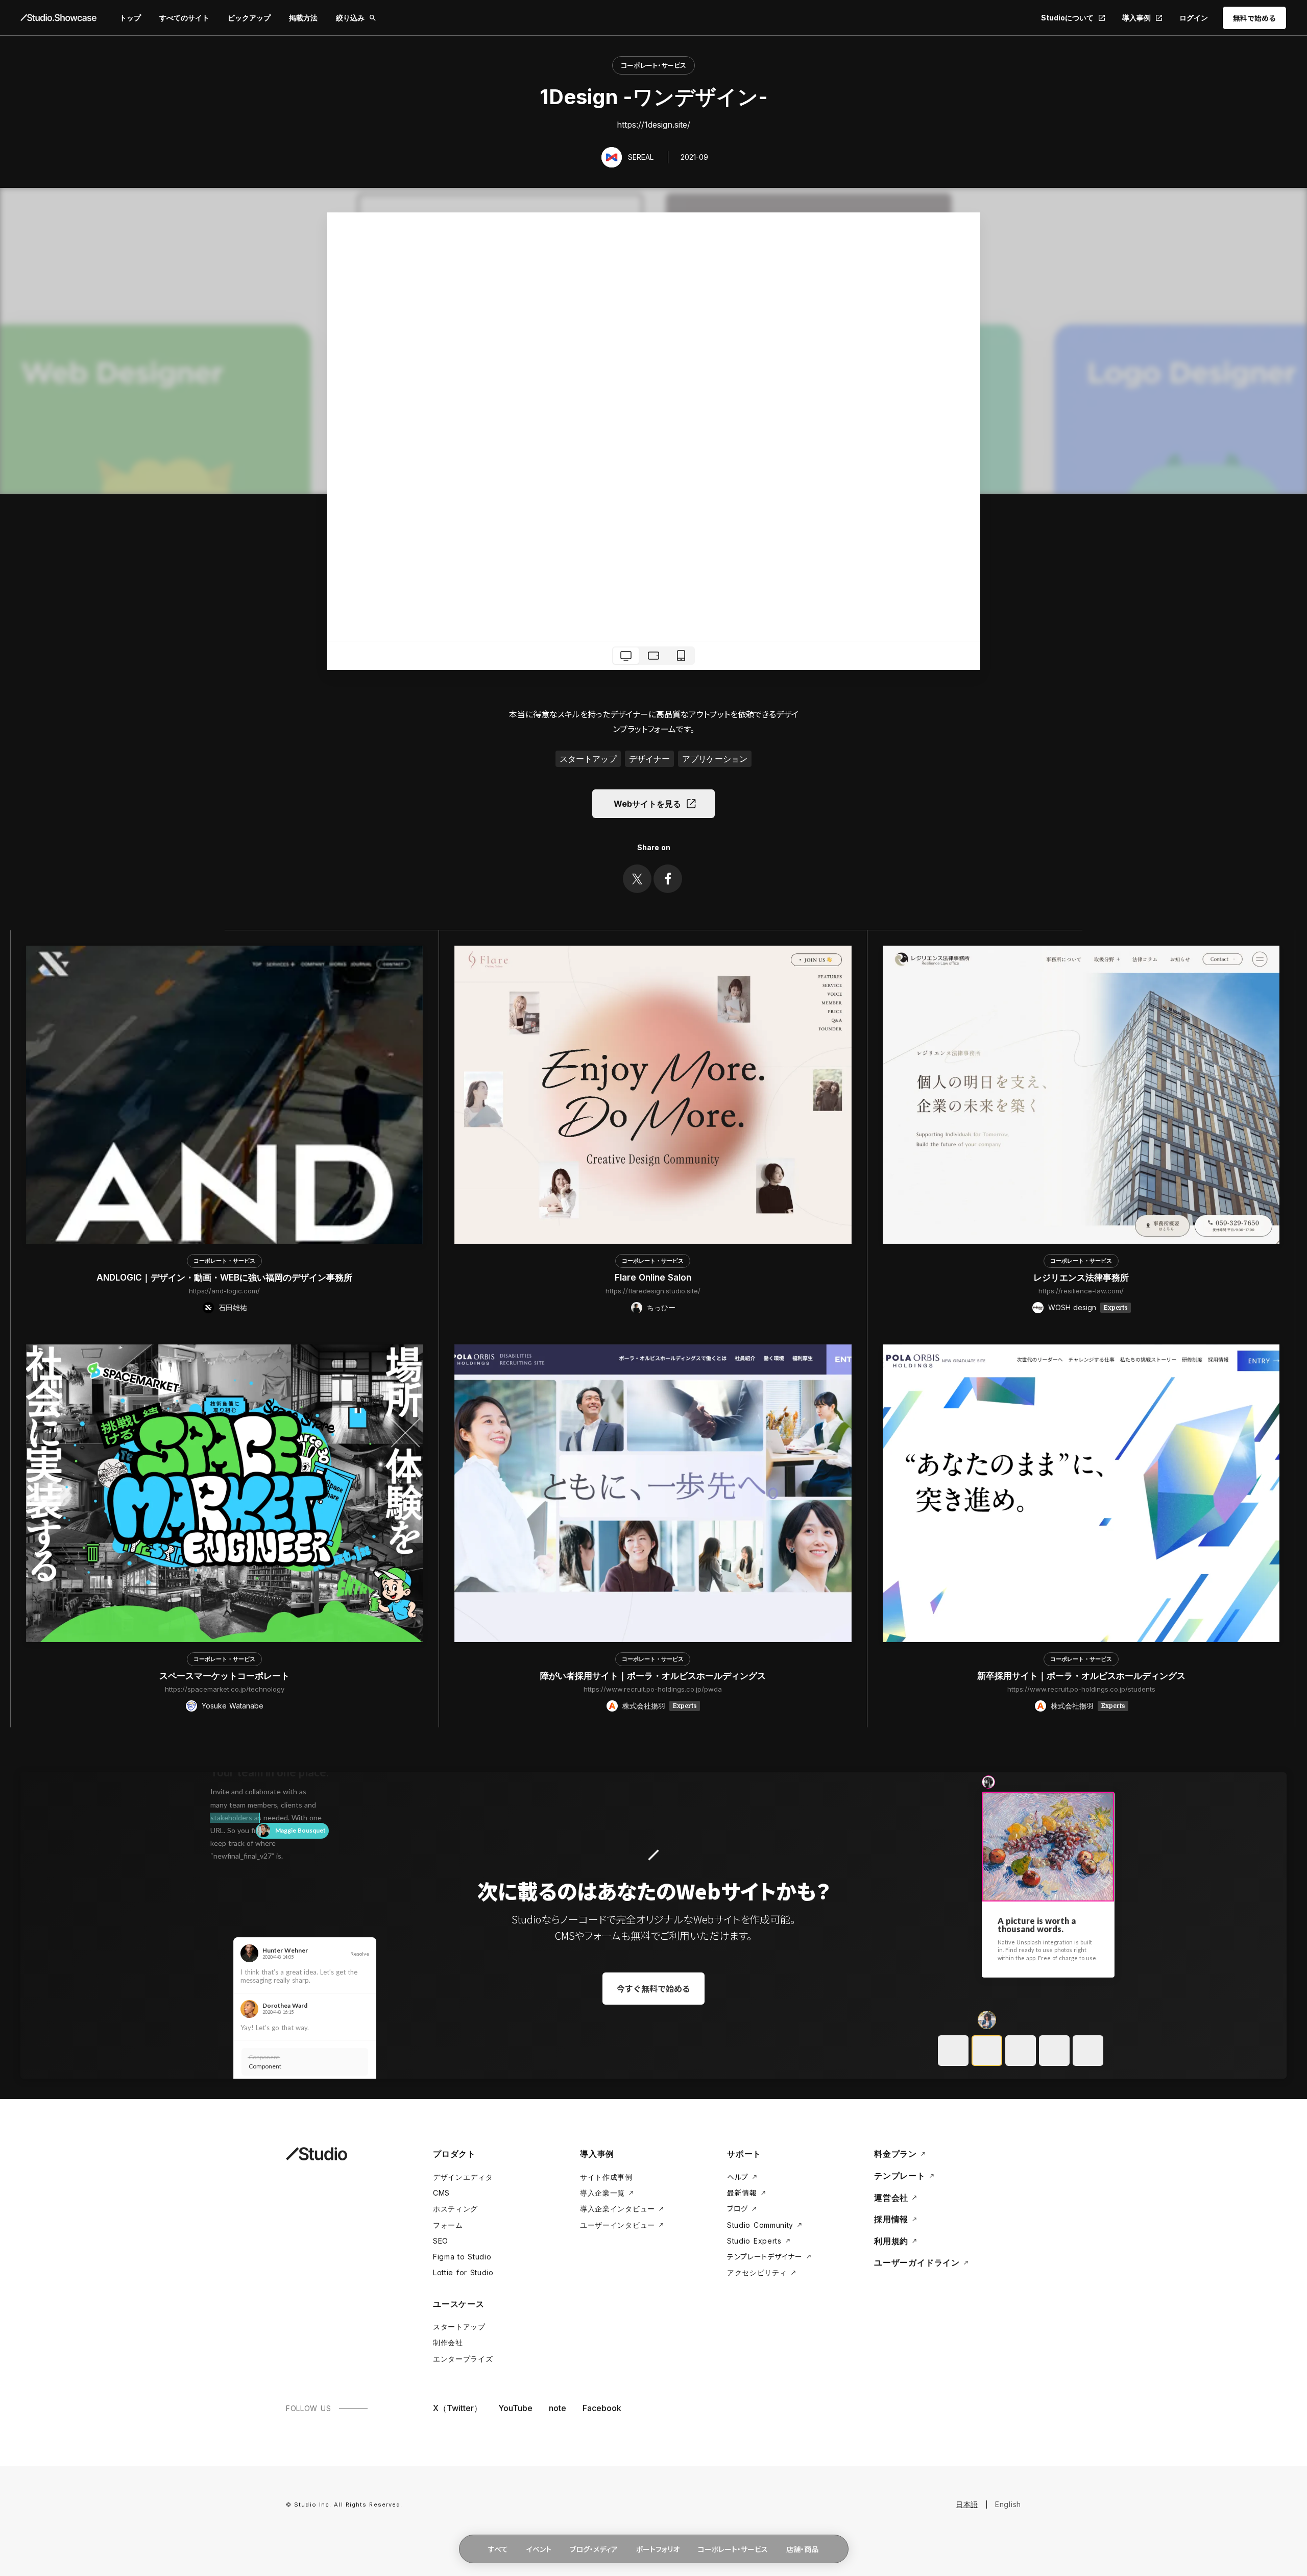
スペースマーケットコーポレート (224, 1676)
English (1008, 2504)
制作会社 (448, 2342)
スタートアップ (459, 2327)
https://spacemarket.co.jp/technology (225, 1689)
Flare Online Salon (653, 1278)
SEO (441, 2241)
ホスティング (455, 2209)
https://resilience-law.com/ (1081, 1291)
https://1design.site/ (653, 125)
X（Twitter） (457, 2408)
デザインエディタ (463, 2177)
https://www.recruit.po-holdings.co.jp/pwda (653, 1689)
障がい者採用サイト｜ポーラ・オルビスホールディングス (653, 1676)
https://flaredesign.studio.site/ (653, 1291)
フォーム (448, 2225)
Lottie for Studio (463, 2272)
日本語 (967, 2504)
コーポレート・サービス (653, 65)
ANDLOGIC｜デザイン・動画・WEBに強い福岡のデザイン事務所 (224, 1278)
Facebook (602, 2408)
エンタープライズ (463, 2359)
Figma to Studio (462, 2257)
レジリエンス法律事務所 (1081, 1278)
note (558, 2408)
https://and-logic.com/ (224, 1291)
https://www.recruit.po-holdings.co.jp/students (1081, 1689)
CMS (441, 2193)
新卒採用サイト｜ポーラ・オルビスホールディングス (1081, 1676)
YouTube (515, 2408)
